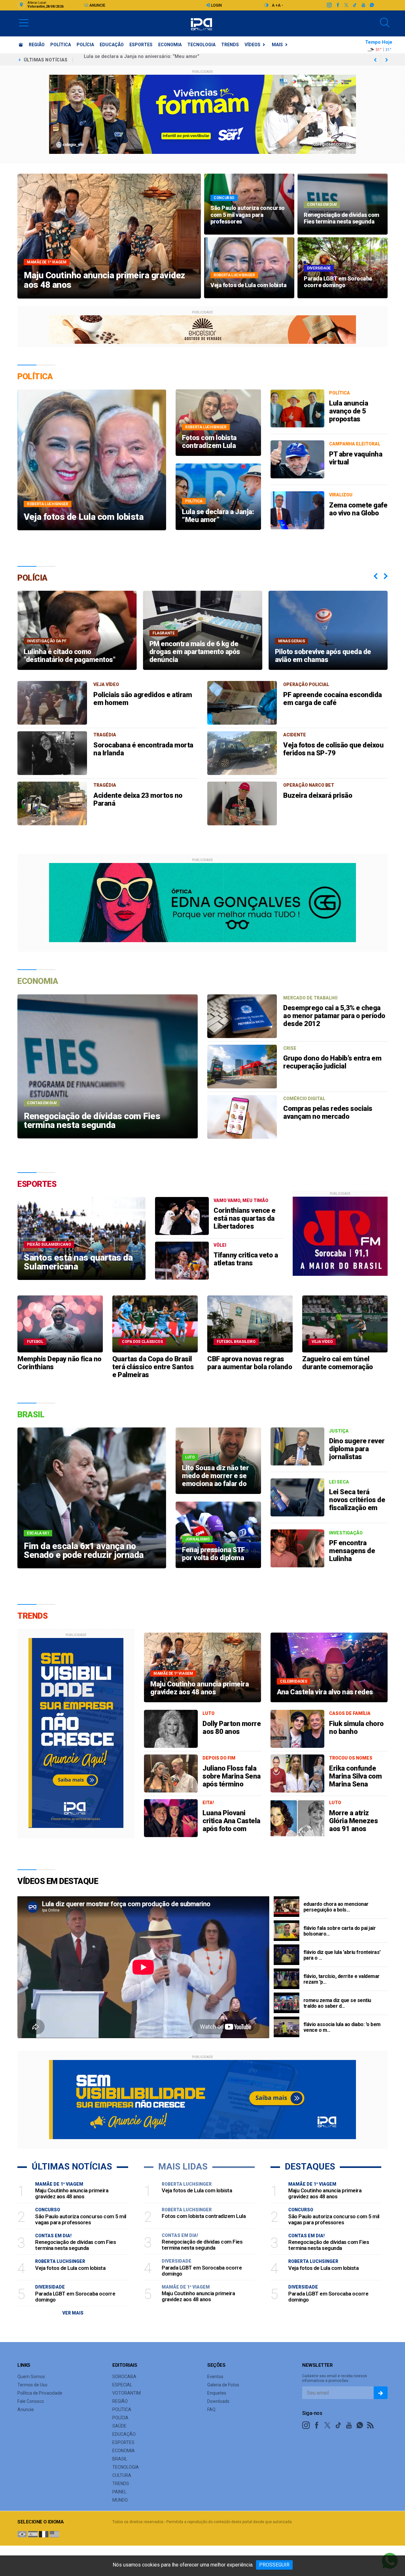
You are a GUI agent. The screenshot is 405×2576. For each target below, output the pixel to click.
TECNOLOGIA (201, 45)
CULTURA (122, 2475)
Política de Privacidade (40, 2393)
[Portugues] (22, 2534)
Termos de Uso (32, 2385)
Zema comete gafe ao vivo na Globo (358, 509)
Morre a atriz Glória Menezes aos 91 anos (353, 1821)
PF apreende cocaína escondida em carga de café (333, 699)
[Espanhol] (33, 2534)
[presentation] (376, 576)
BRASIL (120, 2459)
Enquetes (217, 2393)
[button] (24, 22)
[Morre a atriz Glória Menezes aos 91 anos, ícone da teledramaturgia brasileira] (297, 1818)
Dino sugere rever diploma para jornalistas (357, 1449)
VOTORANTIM (127, 2393)
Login (216, 5)
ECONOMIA (170, 45)
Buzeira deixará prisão (318, 795)
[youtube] (363, 5)
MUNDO (120, 2500)
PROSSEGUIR (274, 2565)
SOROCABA (124, 2377)
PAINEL (119, 2492)
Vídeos (252, 45)
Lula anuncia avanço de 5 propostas (349, 411)
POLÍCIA (85, 45)
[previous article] (387, 60)
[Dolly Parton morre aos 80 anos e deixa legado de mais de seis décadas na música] (171, 1729)
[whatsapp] (372, 5)
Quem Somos (31, 2377)
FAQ (211, 2409)
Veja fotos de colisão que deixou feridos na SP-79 (333, 749)
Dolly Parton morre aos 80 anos (232, 1728)
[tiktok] (355, 5)
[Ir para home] (21, 45)
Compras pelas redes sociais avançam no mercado (328, 1112)
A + (275, 5)
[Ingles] (54, 2534)
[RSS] (371, 2425)
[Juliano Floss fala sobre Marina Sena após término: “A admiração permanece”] (171, 1773)
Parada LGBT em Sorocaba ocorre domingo (75, 2297)
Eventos (215, 2377)
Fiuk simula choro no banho (356, 1728)
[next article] (375, 60)
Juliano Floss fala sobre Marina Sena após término (232, 1776)
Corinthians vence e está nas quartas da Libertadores (245, 1218)
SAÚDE (119, 2426)
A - (280, 5)
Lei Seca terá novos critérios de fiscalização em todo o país (357, 1504)
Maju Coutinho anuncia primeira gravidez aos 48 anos (72, 2193)
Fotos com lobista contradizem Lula (204, 2216)
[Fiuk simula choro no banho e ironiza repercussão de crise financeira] (297, 1729)
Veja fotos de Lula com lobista (70, 2268)
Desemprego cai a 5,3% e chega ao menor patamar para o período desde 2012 (334, 1016)
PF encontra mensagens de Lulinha (352, 1551)
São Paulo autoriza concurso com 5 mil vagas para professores (156, 60)
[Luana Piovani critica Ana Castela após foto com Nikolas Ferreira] (171, 1818)
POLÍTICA (61, 45)
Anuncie (97, 5)
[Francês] (44, 2534)
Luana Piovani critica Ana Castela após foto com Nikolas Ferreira (231, 1825)
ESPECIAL (122, 2385)
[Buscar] (385, 23)
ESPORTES (141, 45)
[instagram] (329, 5)
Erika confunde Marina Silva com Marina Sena (355, 1776)
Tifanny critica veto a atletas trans (246, 1259)
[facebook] (337, 5)
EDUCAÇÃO (112, 45)
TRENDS (230, 45)
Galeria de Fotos (223, 2385)
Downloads (218, 2401)
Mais (277, 45)
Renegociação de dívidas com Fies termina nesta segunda (75, 2245)
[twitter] (346, 5)
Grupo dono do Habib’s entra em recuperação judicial (332, 1062)
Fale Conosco (31, 2401)
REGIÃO (37, 45)
